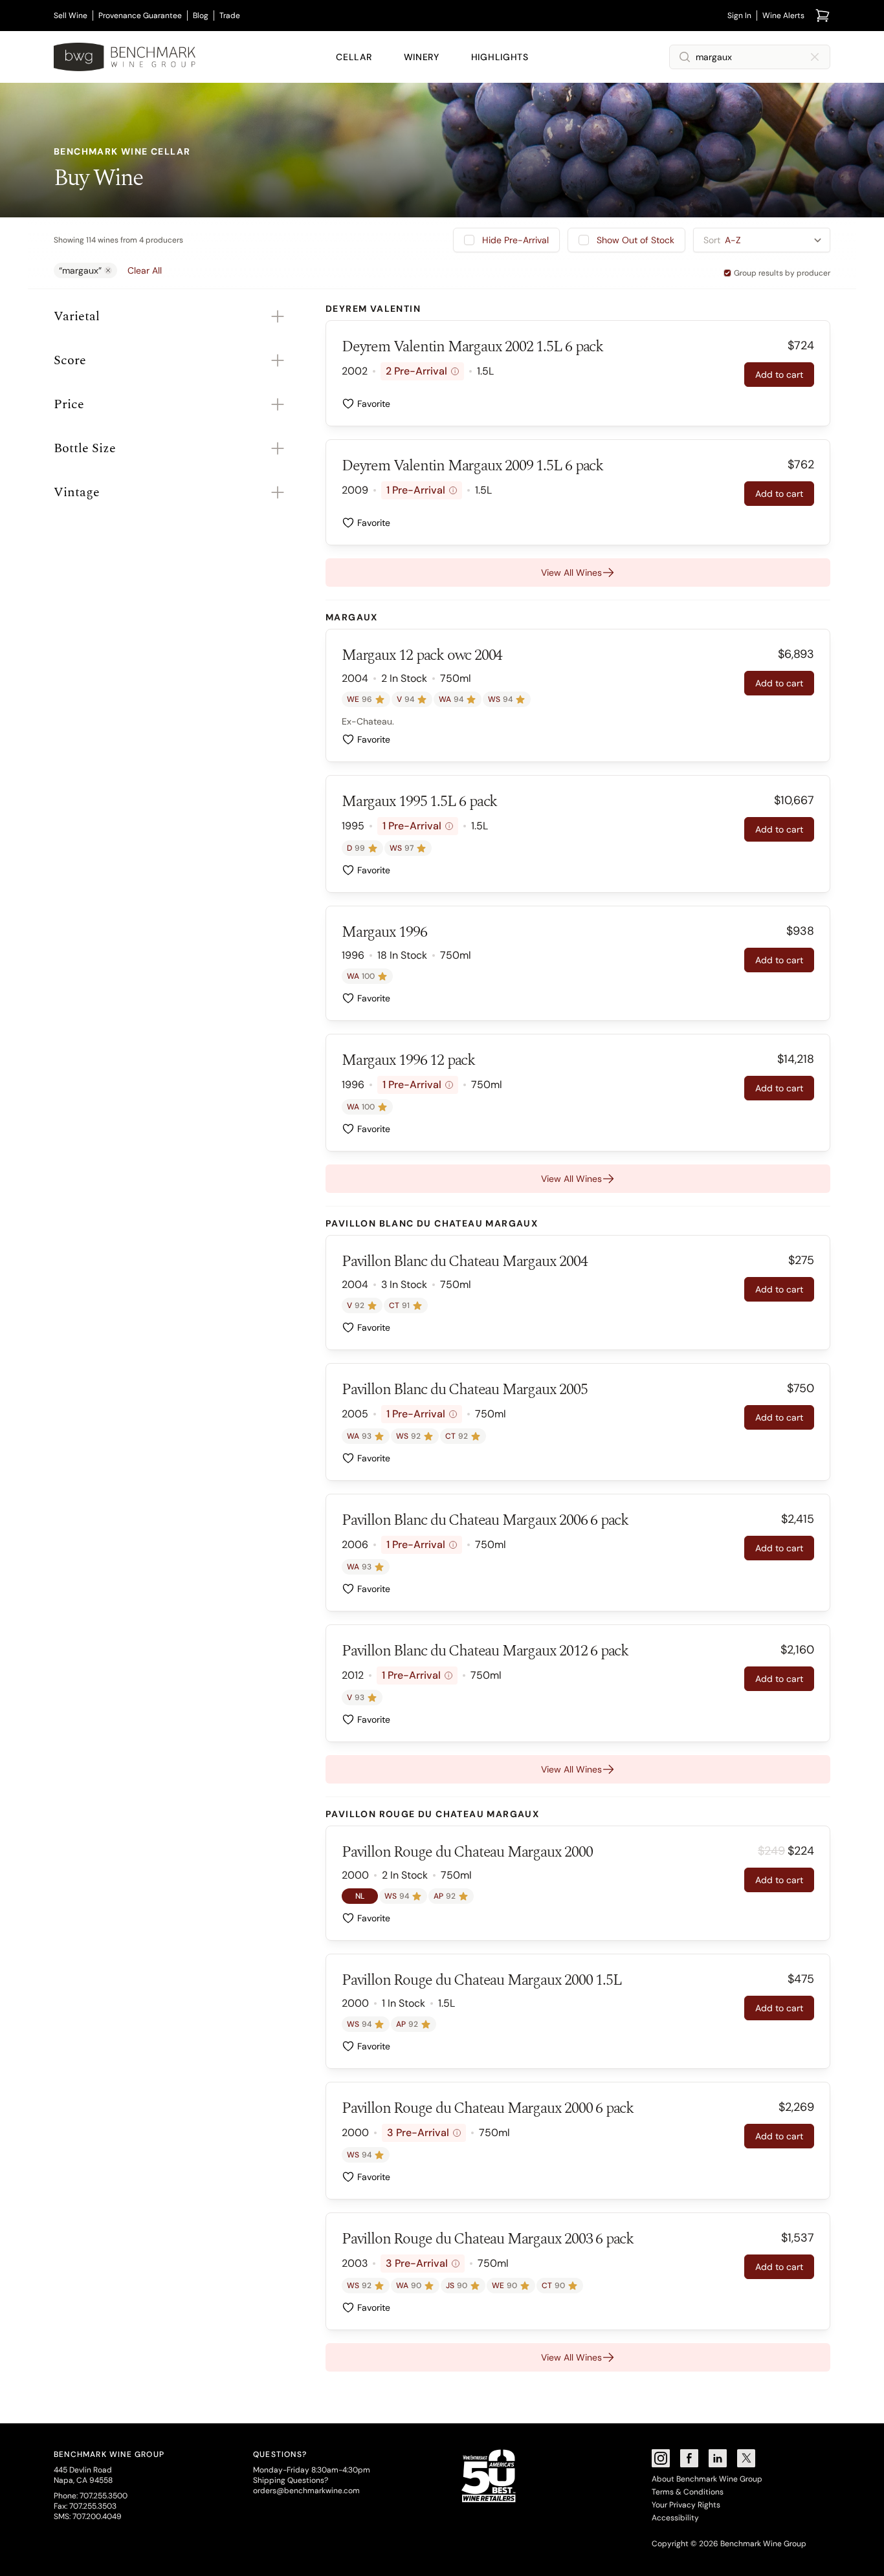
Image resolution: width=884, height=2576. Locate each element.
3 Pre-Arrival (422, 2133)
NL (360, 1896)
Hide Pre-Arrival (515, 240)
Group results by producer (782, 273)
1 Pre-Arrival (420, 490)
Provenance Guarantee (140, 16)
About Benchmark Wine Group (707, 2479)
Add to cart (779, 375)
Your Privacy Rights (686, 2505)
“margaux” (80, 270)
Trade (230, 16)
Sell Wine (71, 16)
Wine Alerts (783, 16)
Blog (201, 16)
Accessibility (675, 2518)
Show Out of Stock (635, 240)
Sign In (739, 16)
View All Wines (571, 573)
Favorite (374, 404)
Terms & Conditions (688, 2492)
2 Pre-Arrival (421, 371)
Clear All (145, 270)
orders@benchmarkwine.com (306, 2491)
